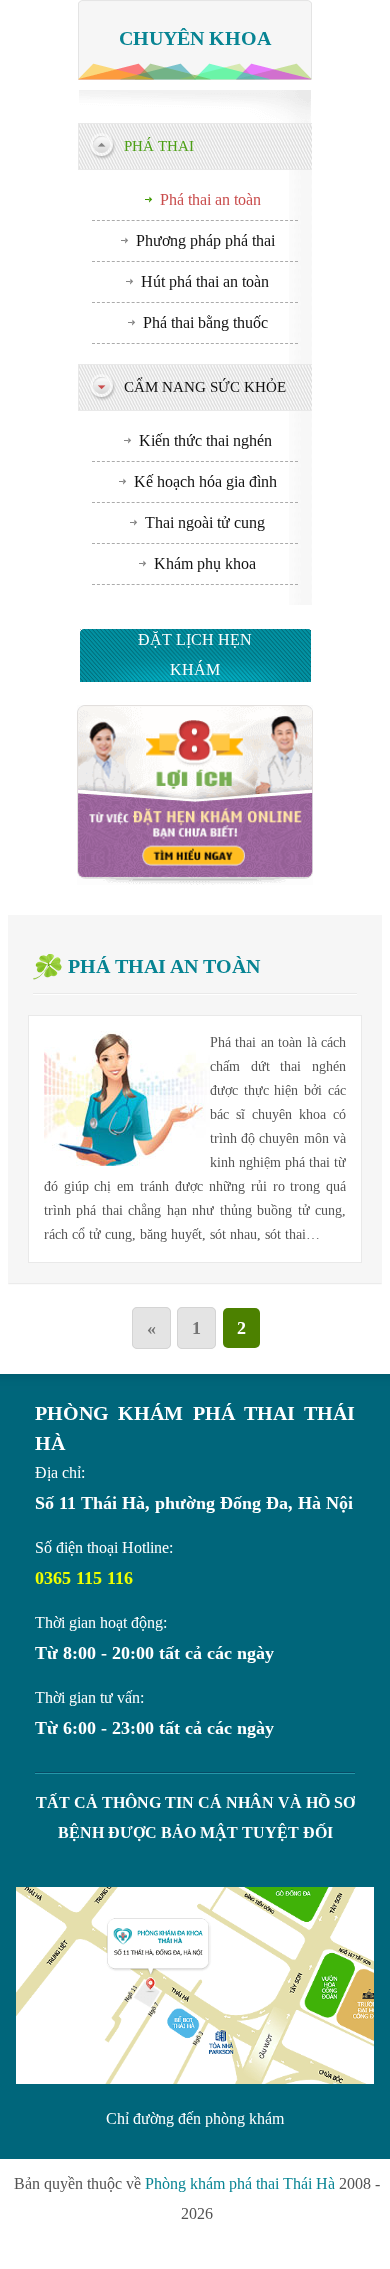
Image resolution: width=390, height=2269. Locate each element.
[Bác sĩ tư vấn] (194, 879)
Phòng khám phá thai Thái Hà (240, 2183)
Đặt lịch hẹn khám (195, 654)
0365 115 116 (84, 1578)
